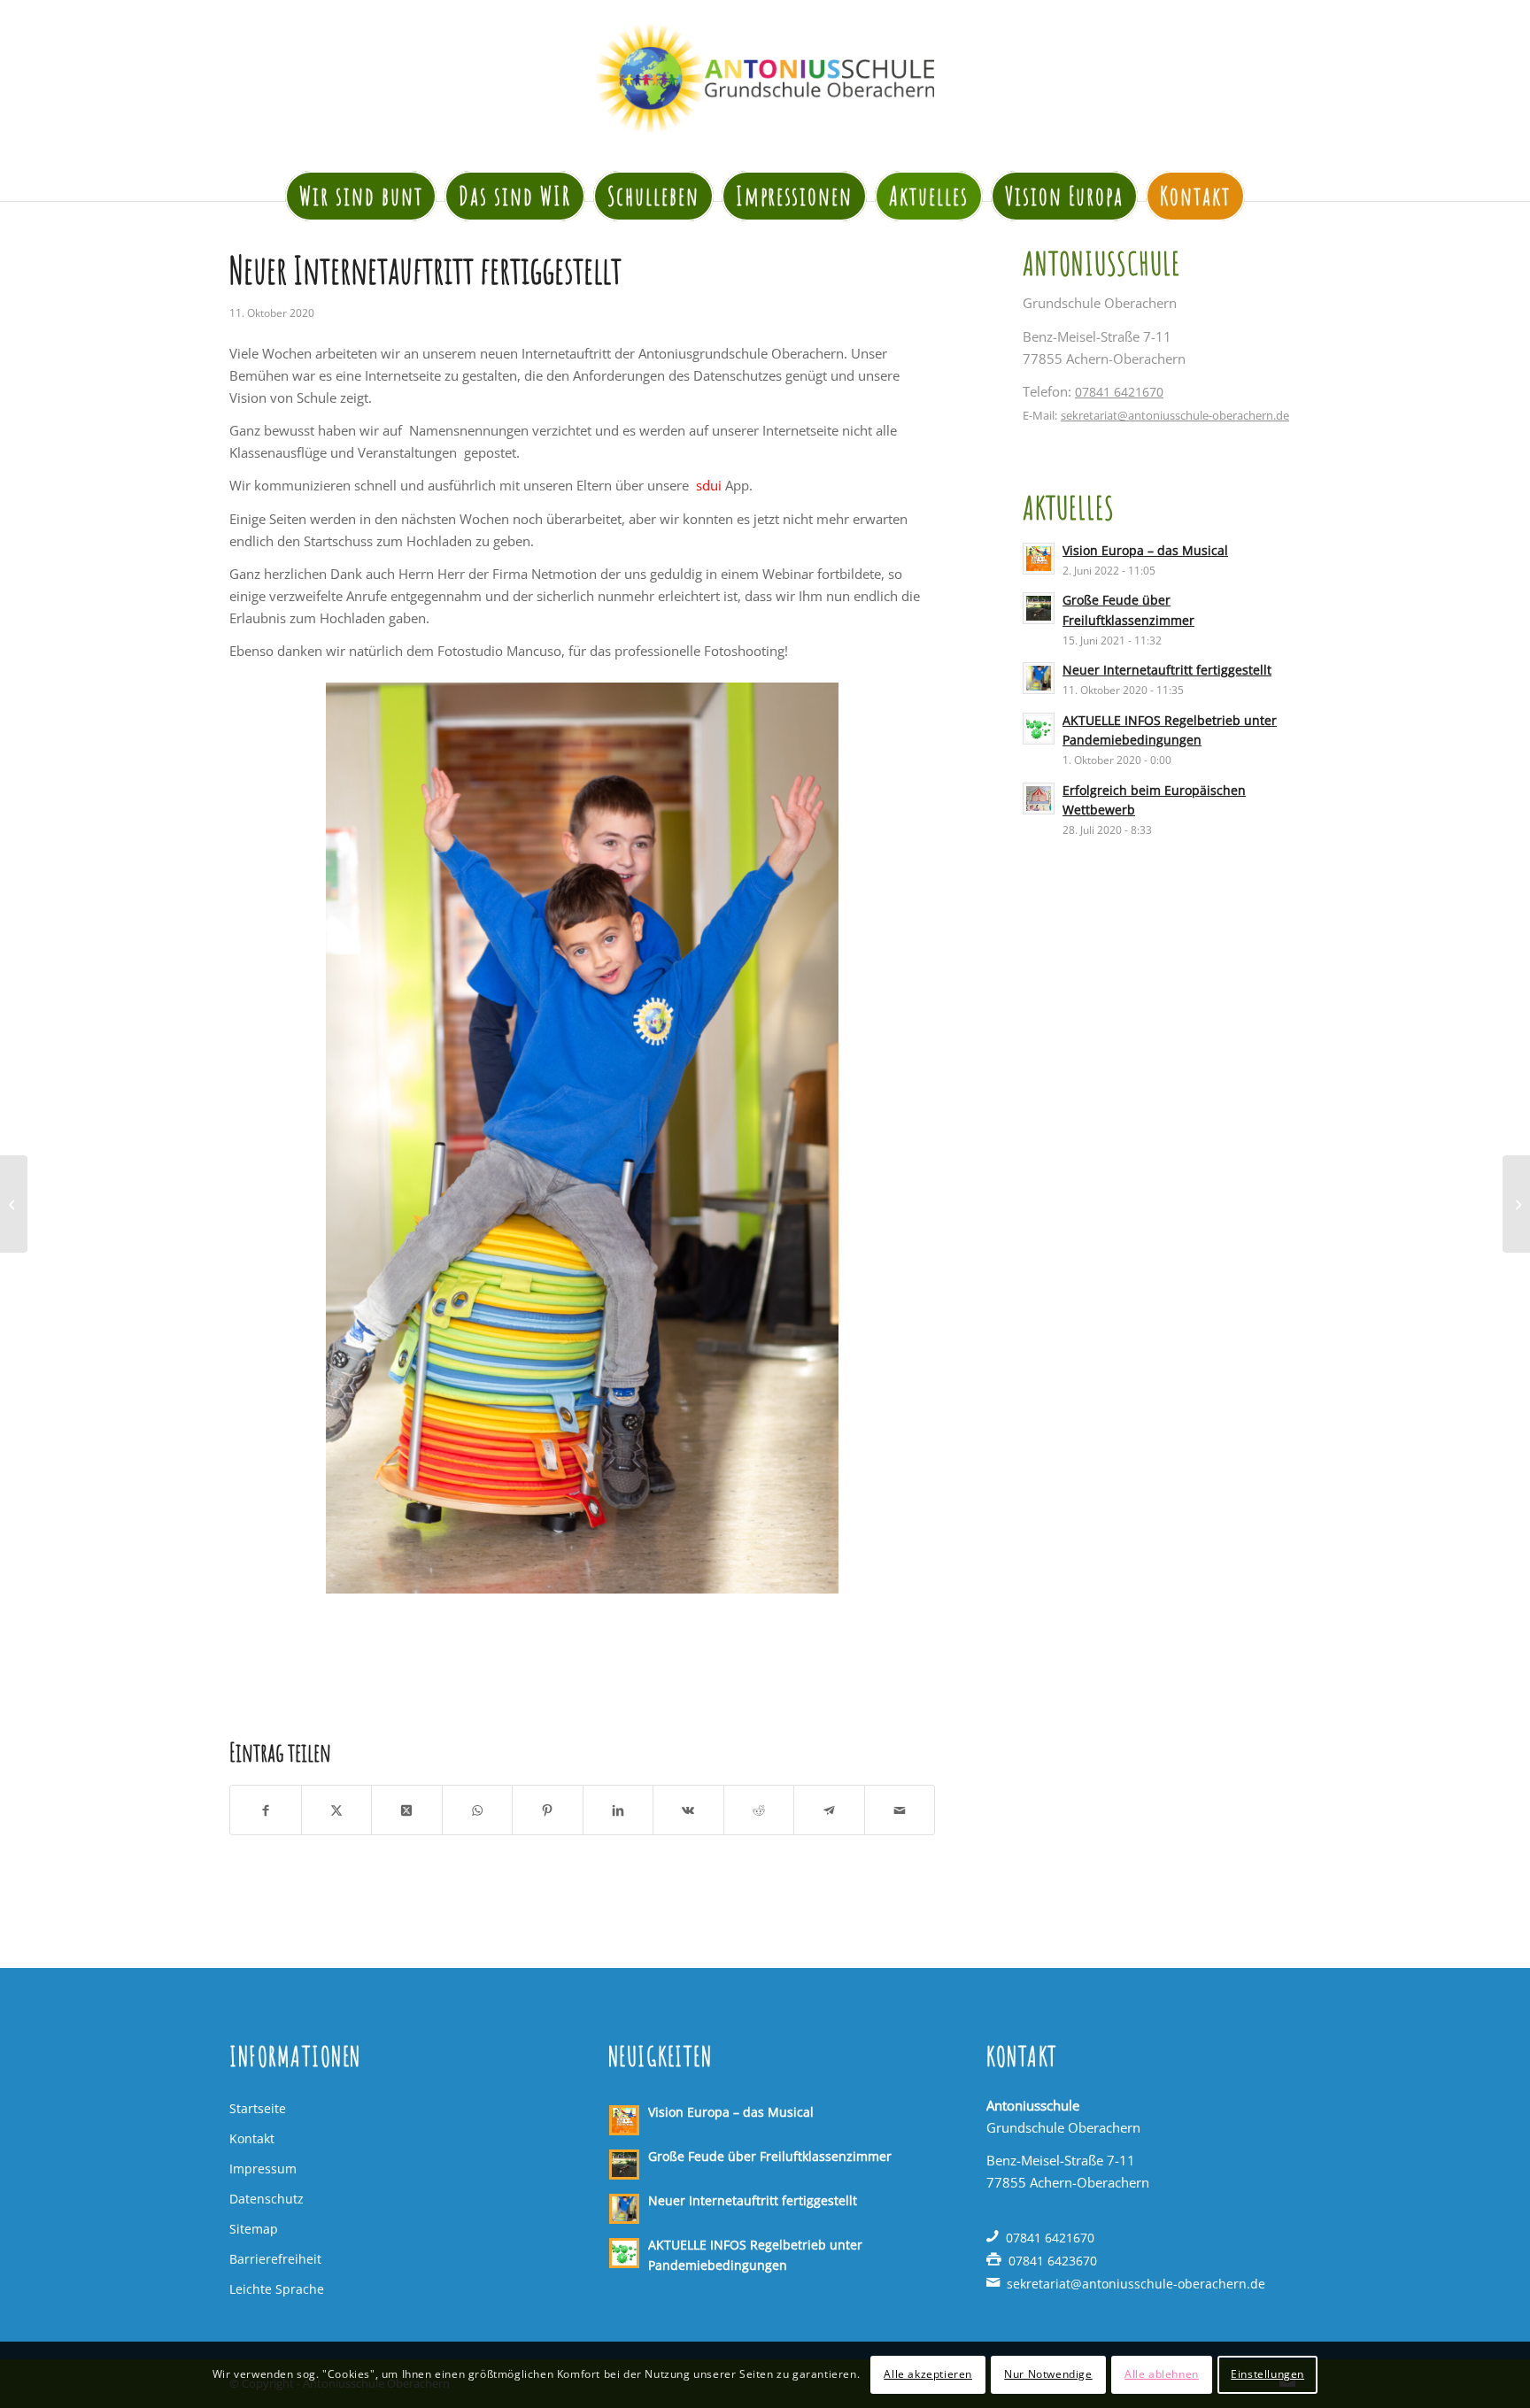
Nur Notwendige (1048, 2374)
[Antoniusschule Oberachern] (765, 78)
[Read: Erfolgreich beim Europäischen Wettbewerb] (1039, 799)
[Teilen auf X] (337, 1810)
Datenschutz (267, 2199)
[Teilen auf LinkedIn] (618, 1810)
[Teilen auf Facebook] (266, 1810)
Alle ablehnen (1162, 2374)
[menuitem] (361, 188)
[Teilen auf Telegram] (829, 1810)
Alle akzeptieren (928, 2374)
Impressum (263, 2169)
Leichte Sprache (277, 2289)
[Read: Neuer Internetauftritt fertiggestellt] (1039, 678)
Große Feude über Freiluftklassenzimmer (770, 2156)
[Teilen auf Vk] (688, 1810)
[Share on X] (407, 1810)
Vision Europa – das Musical (1145, 550)
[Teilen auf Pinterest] (548, 1810)
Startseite (258, 2108)
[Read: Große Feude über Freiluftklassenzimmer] (1039, 608)
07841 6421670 (1119, 392)
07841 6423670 (1053, 2261)
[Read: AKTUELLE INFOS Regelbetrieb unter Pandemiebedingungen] (1039, 729)
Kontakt (252, 2138)
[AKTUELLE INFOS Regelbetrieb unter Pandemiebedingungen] (14, 1204)
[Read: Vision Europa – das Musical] (1039, 559)
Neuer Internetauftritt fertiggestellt (1167, 670)
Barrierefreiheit (275, 2259)
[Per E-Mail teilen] (900, 1810)
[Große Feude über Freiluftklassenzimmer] (1516, 1204)
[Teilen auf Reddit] (759, 1810)
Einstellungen (1267, 2374)
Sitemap (254, 2229)
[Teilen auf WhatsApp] (478, 1810)
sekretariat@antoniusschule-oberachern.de (1175, 415)
